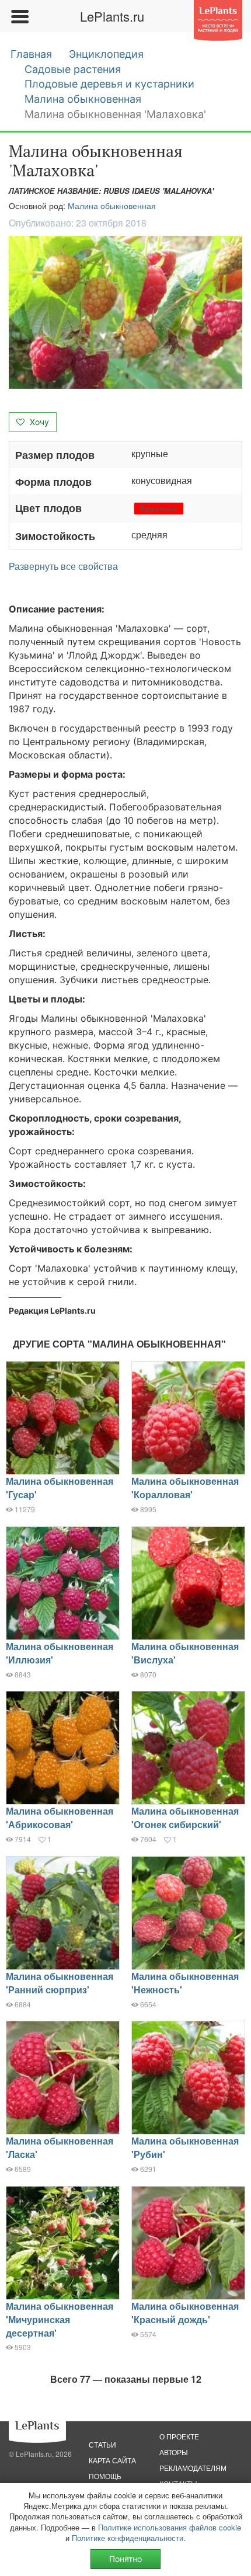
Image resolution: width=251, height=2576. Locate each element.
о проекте (179, 2436)
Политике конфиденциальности (128, 2538)
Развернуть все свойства (63, 566)
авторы (174, 2452)
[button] (125, 313)
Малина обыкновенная (83, 99)
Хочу (38, 422)
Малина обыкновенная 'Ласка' (60, 2147)
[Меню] (19, 16)
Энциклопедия (106, 54)
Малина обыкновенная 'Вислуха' (185, 1653)
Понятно (125, 2559)
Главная (31, 54)
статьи (102, 2444)
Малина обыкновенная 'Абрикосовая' (60, 1818)
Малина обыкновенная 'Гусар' (60, 1488)
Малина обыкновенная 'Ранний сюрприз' (60, 1983)
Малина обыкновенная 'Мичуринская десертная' (60, 2319)
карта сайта (112, 2460)
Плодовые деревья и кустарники (109, 84)
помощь (105, 2476)
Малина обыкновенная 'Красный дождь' (185, 2313)
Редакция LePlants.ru (52, 1310)
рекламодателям (193, 2468)
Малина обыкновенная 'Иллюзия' (60, 1653)
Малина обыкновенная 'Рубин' (185, 2147)
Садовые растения (73, 69)
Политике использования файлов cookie (170, 2527)
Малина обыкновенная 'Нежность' (185, 1983)
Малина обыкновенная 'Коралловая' (185, 1488)
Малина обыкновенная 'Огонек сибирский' (185, 1818)
